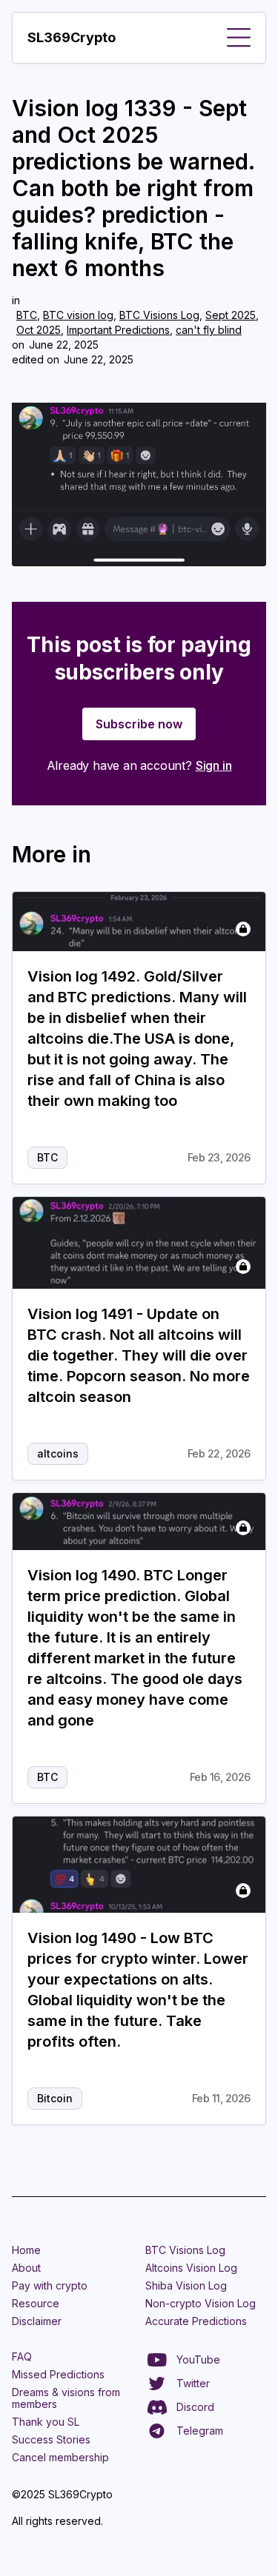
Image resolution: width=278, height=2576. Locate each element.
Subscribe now (139, 724)
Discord (195, 2407)
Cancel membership (60, 2457)
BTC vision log (78, 315)
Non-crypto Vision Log (201, 2303)
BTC (27, 315)
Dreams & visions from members (66, 2398)
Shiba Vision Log (186, 2285)
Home (26, 2250)
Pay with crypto (50, 2285)
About (26, 2268)
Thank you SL (46, 2422)
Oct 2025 (39, 330)
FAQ (22, 2357)
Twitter (193, 2383)
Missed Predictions (58, 2374)
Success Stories (51, 2439)
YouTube (198, 2359)
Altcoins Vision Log (191, 2268)
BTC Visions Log (159, 315)
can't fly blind (209, 330)
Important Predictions (118, 330)
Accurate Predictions (196, 2321)
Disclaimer (37, 2321)
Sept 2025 (231, 315)
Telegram (200, 2431)
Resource (36, 2303)
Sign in (214, 765)
